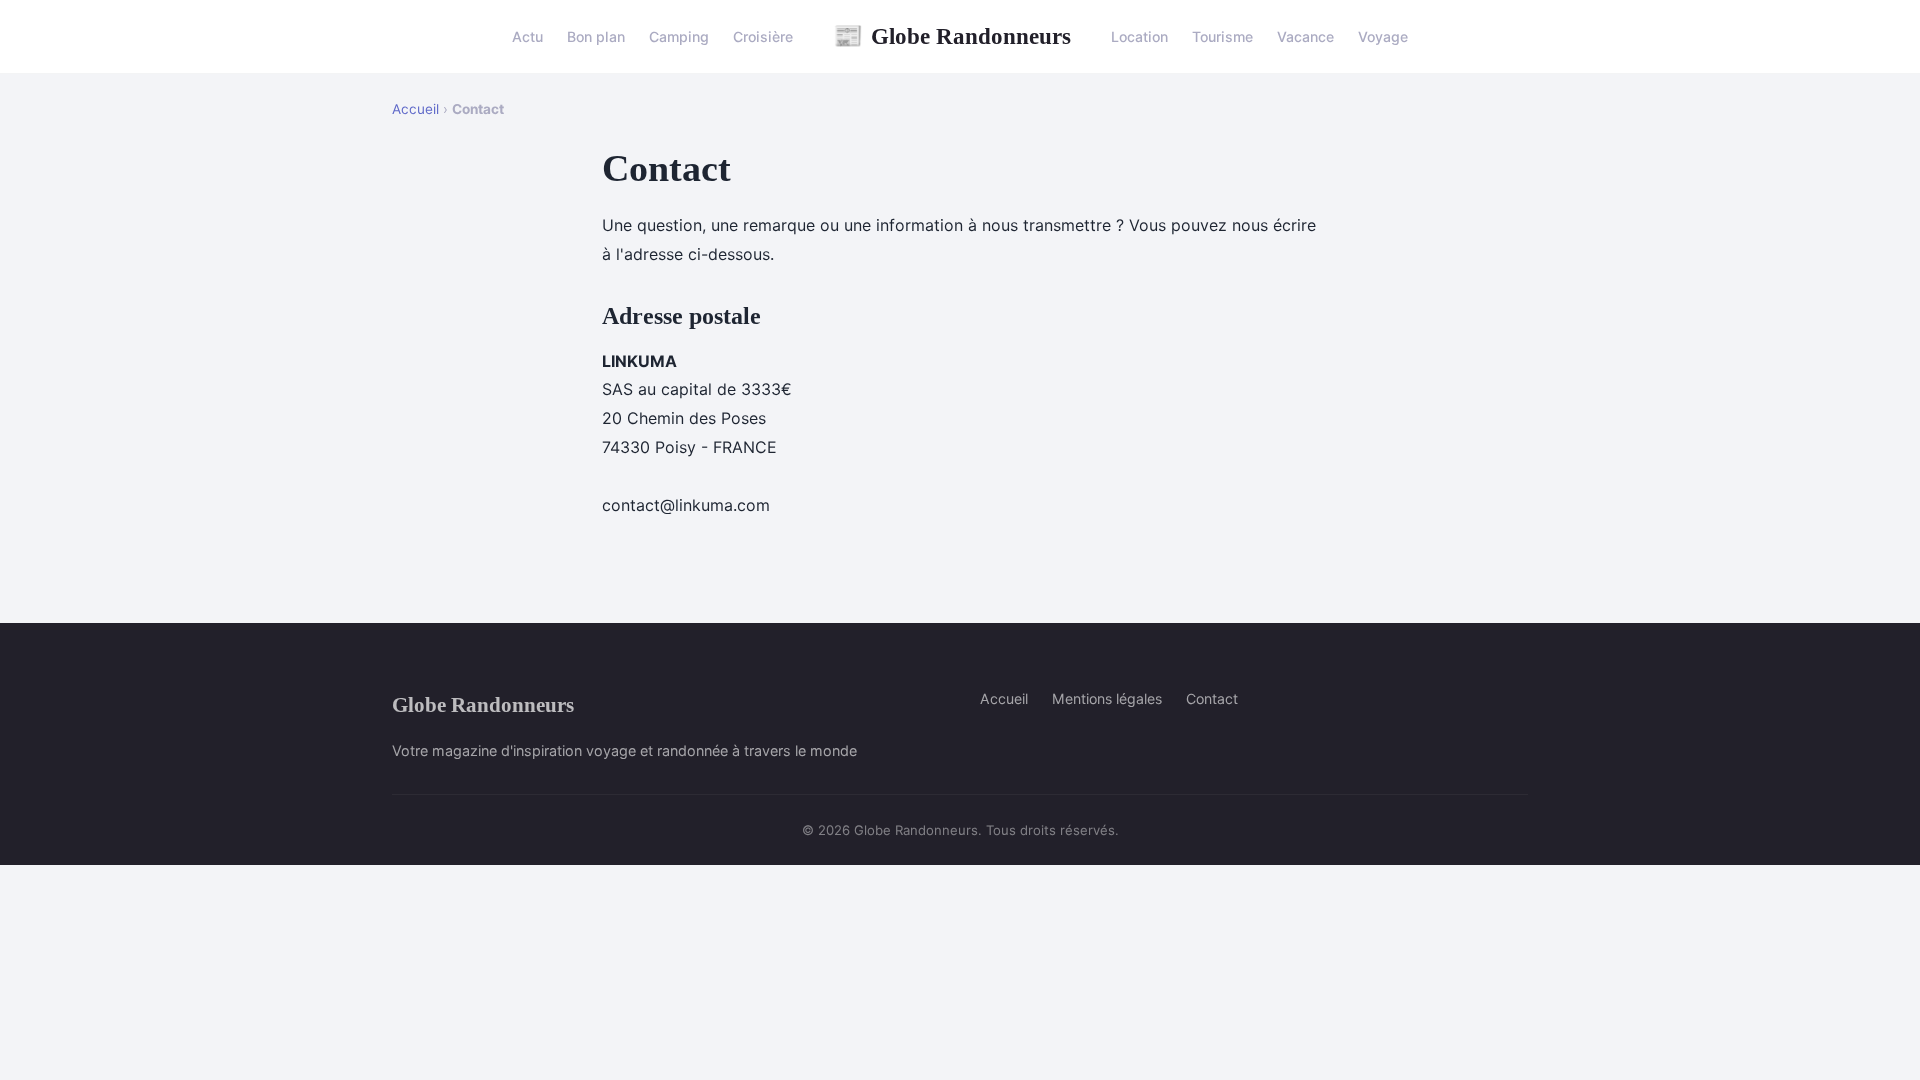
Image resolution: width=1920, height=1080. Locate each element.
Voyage (1383, 36)
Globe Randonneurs (952, 36)
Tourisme (1222, 36)
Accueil (415, 109)
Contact (1212, 698)
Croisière (763, 36)
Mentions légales (1107, 698)
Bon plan (596, 36)
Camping (679, 36)
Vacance (1305, 36)
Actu (527, 36)
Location (1139, 36)
